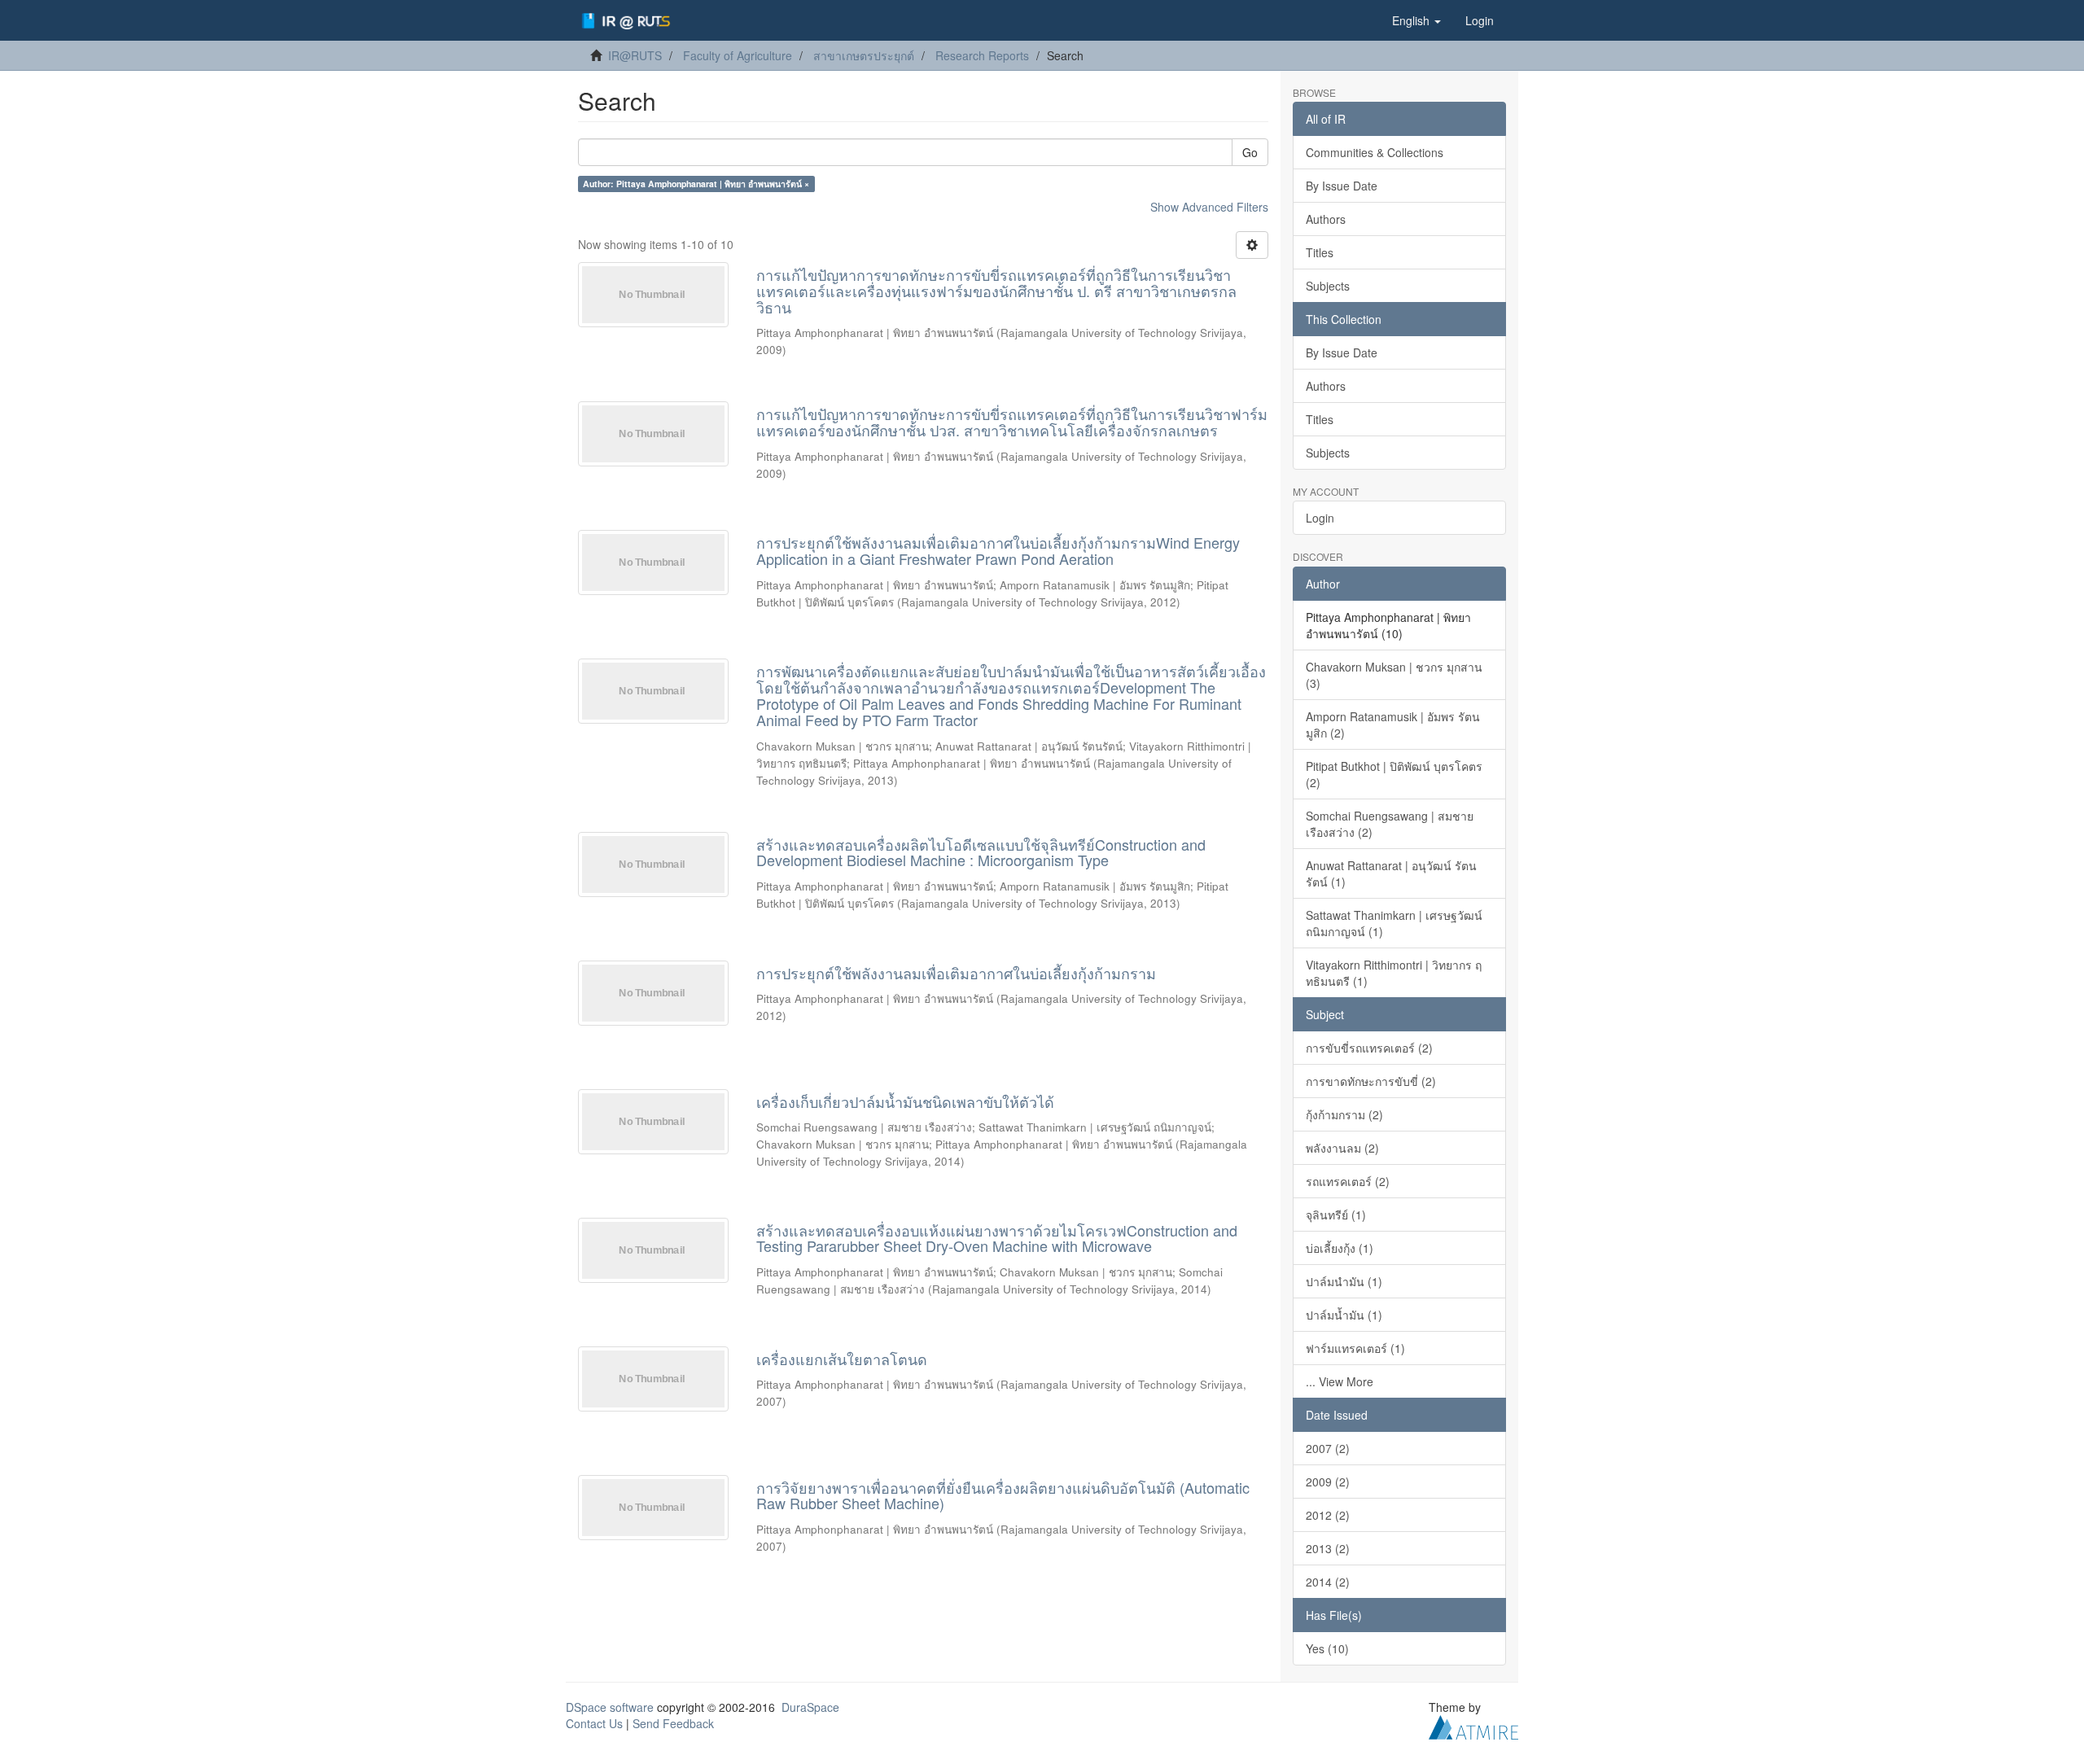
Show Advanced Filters (1209, 207)
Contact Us (594, 1723)
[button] (1416, 20)
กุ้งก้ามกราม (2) (1344, 1114)
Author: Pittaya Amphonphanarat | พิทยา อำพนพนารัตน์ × (696, 184)
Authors (1326, 219)
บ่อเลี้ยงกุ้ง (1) (1340, 1248)
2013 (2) (1328, 1548)
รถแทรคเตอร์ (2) (1348, 1181)
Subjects (1328, 286)
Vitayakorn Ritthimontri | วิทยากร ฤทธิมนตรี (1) (1394, 973)
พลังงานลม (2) (1342, 1148)
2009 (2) (1328, 1482)
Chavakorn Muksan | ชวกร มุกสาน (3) (1394, 675)
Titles (1320, 252)
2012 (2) (1328, 1515)
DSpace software (610, 1707)
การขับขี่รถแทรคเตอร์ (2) (1369, 1048)
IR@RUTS (635, 55)
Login (1320, 518)
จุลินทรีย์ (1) (1336, 1215)
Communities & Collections (1375, 152)
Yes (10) (1327, 1648)
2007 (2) (1328, 1448)
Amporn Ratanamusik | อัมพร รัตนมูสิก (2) (1393, 724)
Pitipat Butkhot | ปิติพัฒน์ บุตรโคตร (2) (1394, 774)
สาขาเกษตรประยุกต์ (864, 55)
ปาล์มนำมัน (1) (1344, 1281)
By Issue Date (1342, 186)
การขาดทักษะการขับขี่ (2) (1371, 1081)
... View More (1340, 1381)
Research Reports (982, 55)
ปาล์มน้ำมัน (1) (1344, 1315)
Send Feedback (673, 1723)
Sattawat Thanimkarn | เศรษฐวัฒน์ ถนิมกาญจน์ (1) (1394, 923)
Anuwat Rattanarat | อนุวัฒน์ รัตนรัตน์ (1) (1391, 873)
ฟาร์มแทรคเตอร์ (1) (1355, 1348)
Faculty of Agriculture (738, 55)
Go (1250, 152)
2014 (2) (1328, 1582)
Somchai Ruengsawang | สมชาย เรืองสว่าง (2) (1390, 824)
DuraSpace (810, 1707)
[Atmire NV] (1473, 1725)
